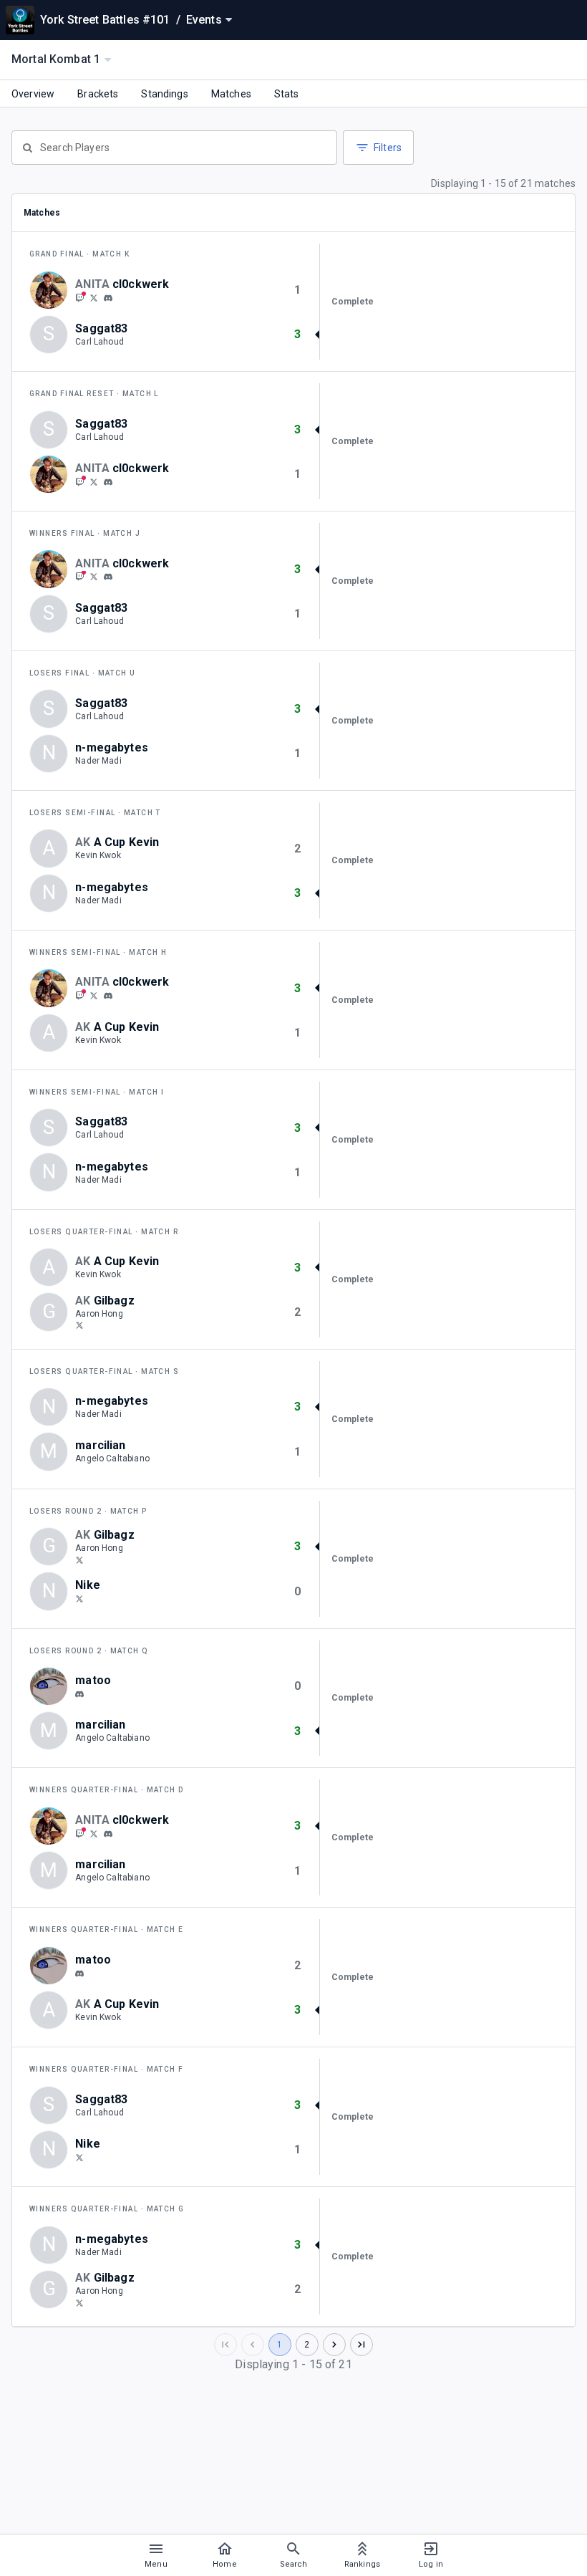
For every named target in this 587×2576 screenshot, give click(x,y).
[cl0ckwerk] (79, 297)
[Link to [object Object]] (52, 290)
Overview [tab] (33, 94)
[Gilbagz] (79, 1325)
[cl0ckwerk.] (108, 298)
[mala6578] (79, 1694)
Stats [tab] (287, 94)
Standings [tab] (164, 94)
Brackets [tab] (98, 94)
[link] (108, 297)
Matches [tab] (231, 94)
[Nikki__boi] (79, 1598)
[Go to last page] (362, 2345)
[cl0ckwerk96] (94, 297)
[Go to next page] (334, 2345)
